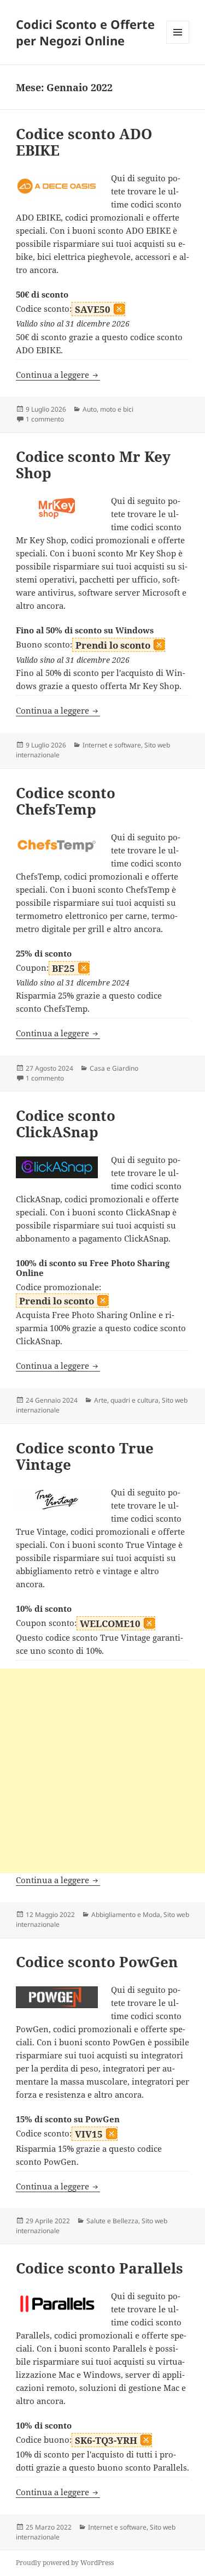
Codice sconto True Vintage (85, 1456)
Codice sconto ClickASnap (66, 1124)
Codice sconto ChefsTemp (66, 801)
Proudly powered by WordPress (65, 2563)
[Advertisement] (102, 1771)
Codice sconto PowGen (97, 1962)
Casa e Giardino (114, 1068)
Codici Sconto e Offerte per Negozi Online (85, 32)
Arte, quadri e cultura (126, 1400)
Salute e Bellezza (112, 2221)
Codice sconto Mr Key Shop (93, 465)
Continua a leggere (58, 375)
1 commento (45, 419)
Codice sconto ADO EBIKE (84, 142)
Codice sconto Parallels (99, 2268)
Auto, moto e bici (108, 409)
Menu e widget (178, 43)
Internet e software (112, 745)
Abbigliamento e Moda (126, 1915)
